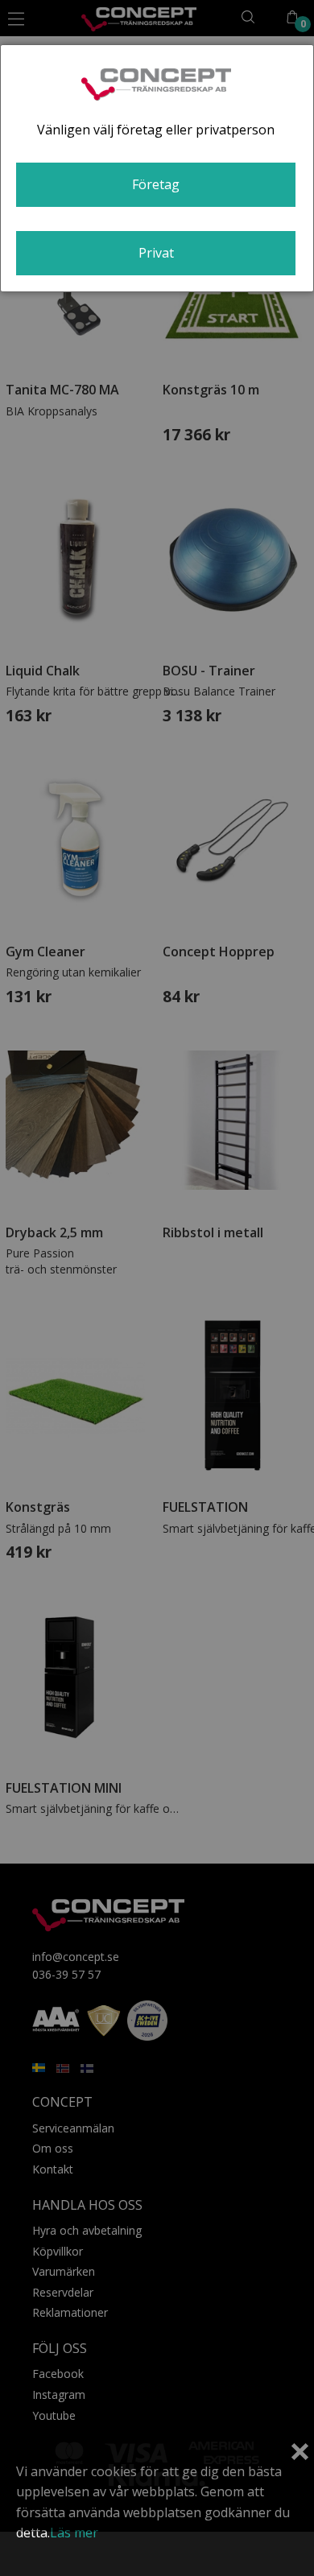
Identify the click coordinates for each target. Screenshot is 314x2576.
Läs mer (74, 2533)
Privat (156, 253)
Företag (156, 184)
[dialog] (157, 168)
